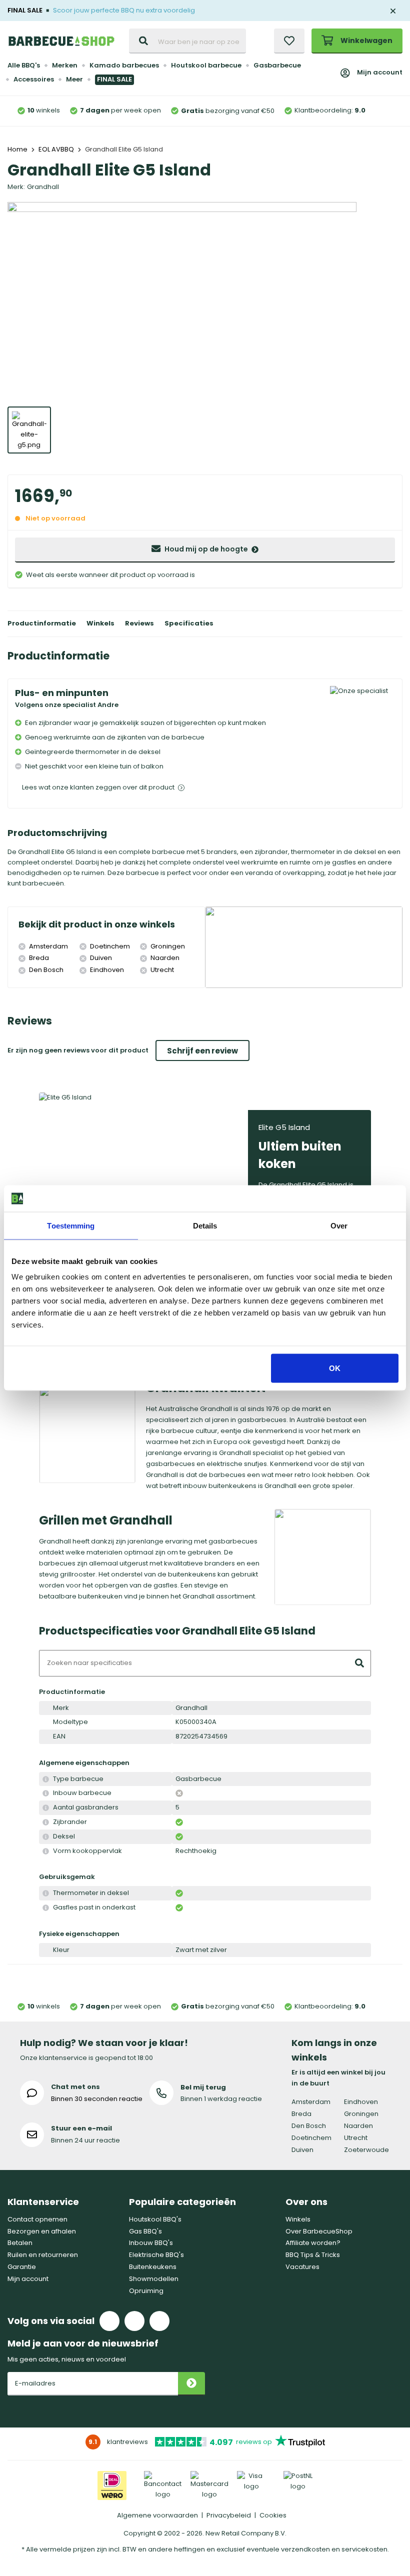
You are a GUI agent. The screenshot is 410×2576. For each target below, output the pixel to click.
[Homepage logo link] (61, 41)
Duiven (302, 2150)
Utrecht (356, 2138)
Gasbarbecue (277, 65)
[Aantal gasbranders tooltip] (46, 1808)
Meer (74, 79)
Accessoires (34, 79)
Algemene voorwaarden (157, 2515)
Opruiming (146, 2291)
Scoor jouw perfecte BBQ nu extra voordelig (124, 10)
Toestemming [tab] (71, 1225)
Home (17, 149)
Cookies (273, 2515)
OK (335, 1368)
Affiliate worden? (313, 2243)
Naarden (358, 2126)
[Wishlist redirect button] (289, 41)
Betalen (20, 2243)
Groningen (361, 2114)
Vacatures (302, 2267)
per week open (120, 110)
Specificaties (189, 623)
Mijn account (380, 72)
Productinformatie (42, 623)
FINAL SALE (114, 79)
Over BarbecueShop (319, 2231)
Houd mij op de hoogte (206, 549)
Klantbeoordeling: (330, 110)
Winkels (100, 623)
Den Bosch (309, 2126)
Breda (301, 2114)
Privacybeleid (229, 2515)
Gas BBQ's (145, 2231)
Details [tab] (205, 1225)
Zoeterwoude (366, 2150)
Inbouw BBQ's (151, 2243)
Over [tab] (339, 1225)
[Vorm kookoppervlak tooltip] (46, 1851)
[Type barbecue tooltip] (46, 1779)
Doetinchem (311, 2138)
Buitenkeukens (153, 2267)
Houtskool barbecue (206, 65)
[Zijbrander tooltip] (46, 1822)
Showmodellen (154, 2279)
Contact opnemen (37, 2219)
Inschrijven (191, 2384)
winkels (44, 110)
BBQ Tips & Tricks (313, 2255)
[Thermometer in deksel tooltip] (46, 1893)
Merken (65, 65)
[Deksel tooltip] (46, 1837)
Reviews (139, 623)
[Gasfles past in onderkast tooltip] (46, 1908)
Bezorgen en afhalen (42, 2231)
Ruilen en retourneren (43, 2255)
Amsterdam (311, 2102)
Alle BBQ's (24, 65)
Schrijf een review (202, 1051)
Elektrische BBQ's (156, 2255)
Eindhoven (361, 2102)
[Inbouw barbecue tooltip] (46, 1793)
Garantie (22, 2267)
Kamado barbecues (124, 65)
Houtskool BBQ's (155, 2219)
